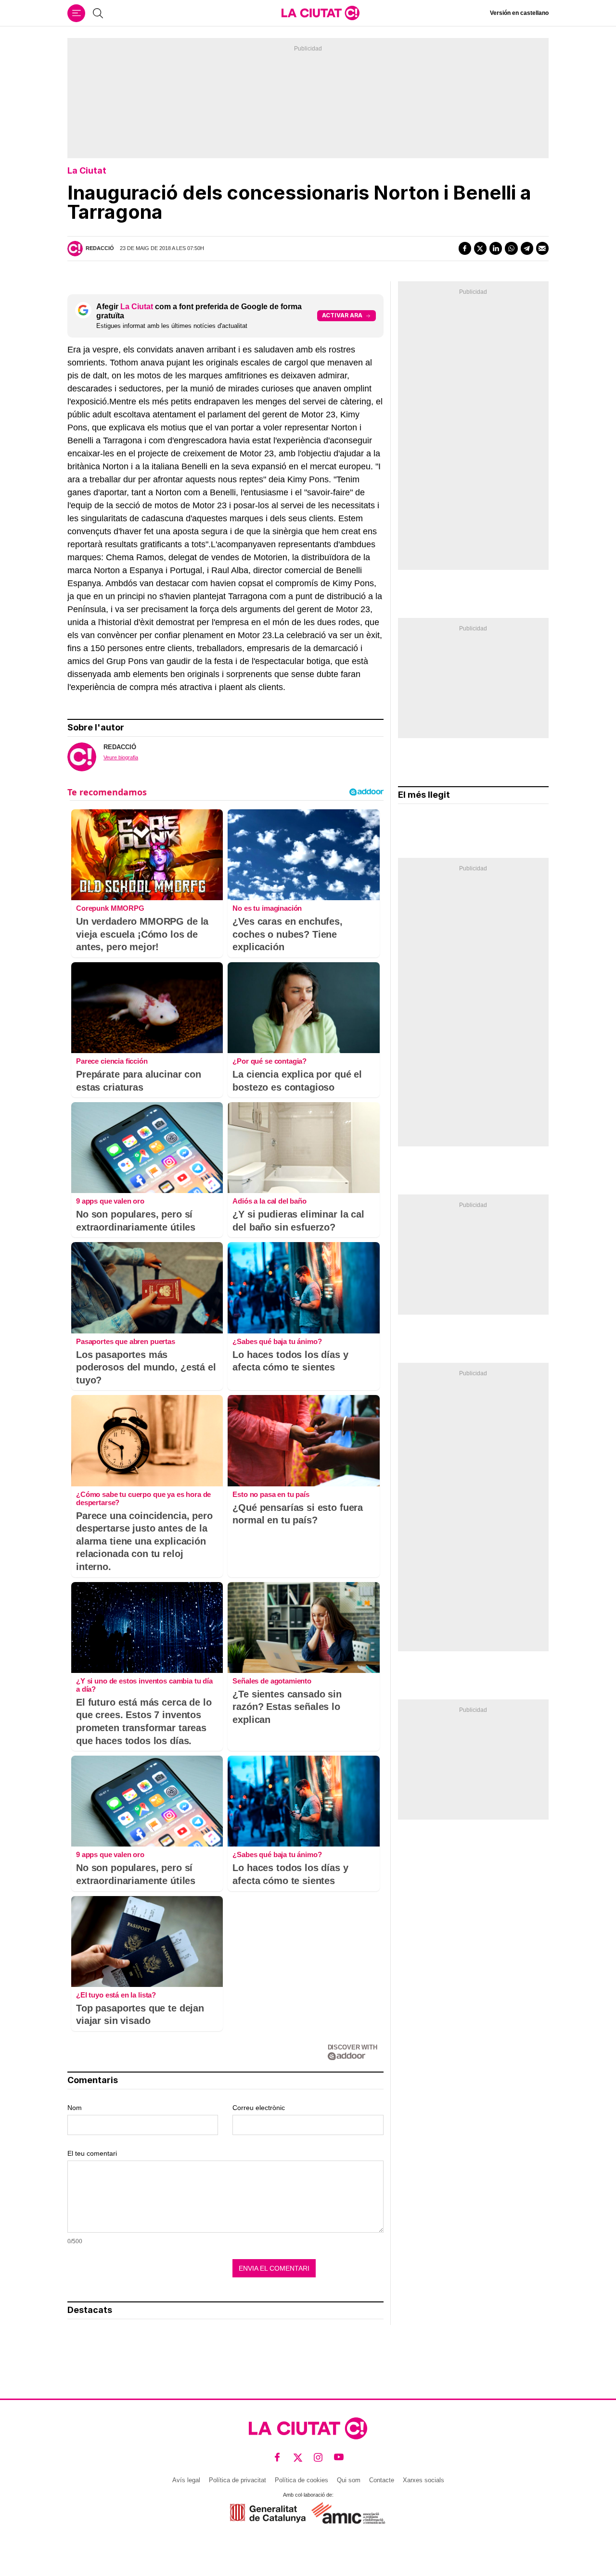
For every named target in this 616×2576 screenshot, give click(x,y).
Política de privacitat (237, 2480)
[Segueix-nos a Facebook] (277, 2457)
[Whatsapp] (511, 248)
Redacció (100, 248)
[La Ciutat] (321, 13)
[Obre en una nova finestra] (268, 2513)
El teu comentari (92, 2153)
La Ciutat (87, 170)
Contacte (382, 2480)
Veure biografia (121, 757)
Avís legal (186, 2480)
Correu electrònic (259, 2108)
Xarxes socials (423, 2480)
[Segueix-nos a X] (298, 2457)
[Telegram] (527, 248)
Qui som (349, 2480)
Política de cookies (302, 2480)
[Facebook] (465, 248)
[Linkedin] (496, 248)
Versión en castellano (519, 13)
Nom (75, 2108)
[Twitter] (480, 248)
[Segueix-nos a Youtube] (339, 2457)
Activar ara (342, 315)
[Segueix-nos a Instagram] (318, 2457)
